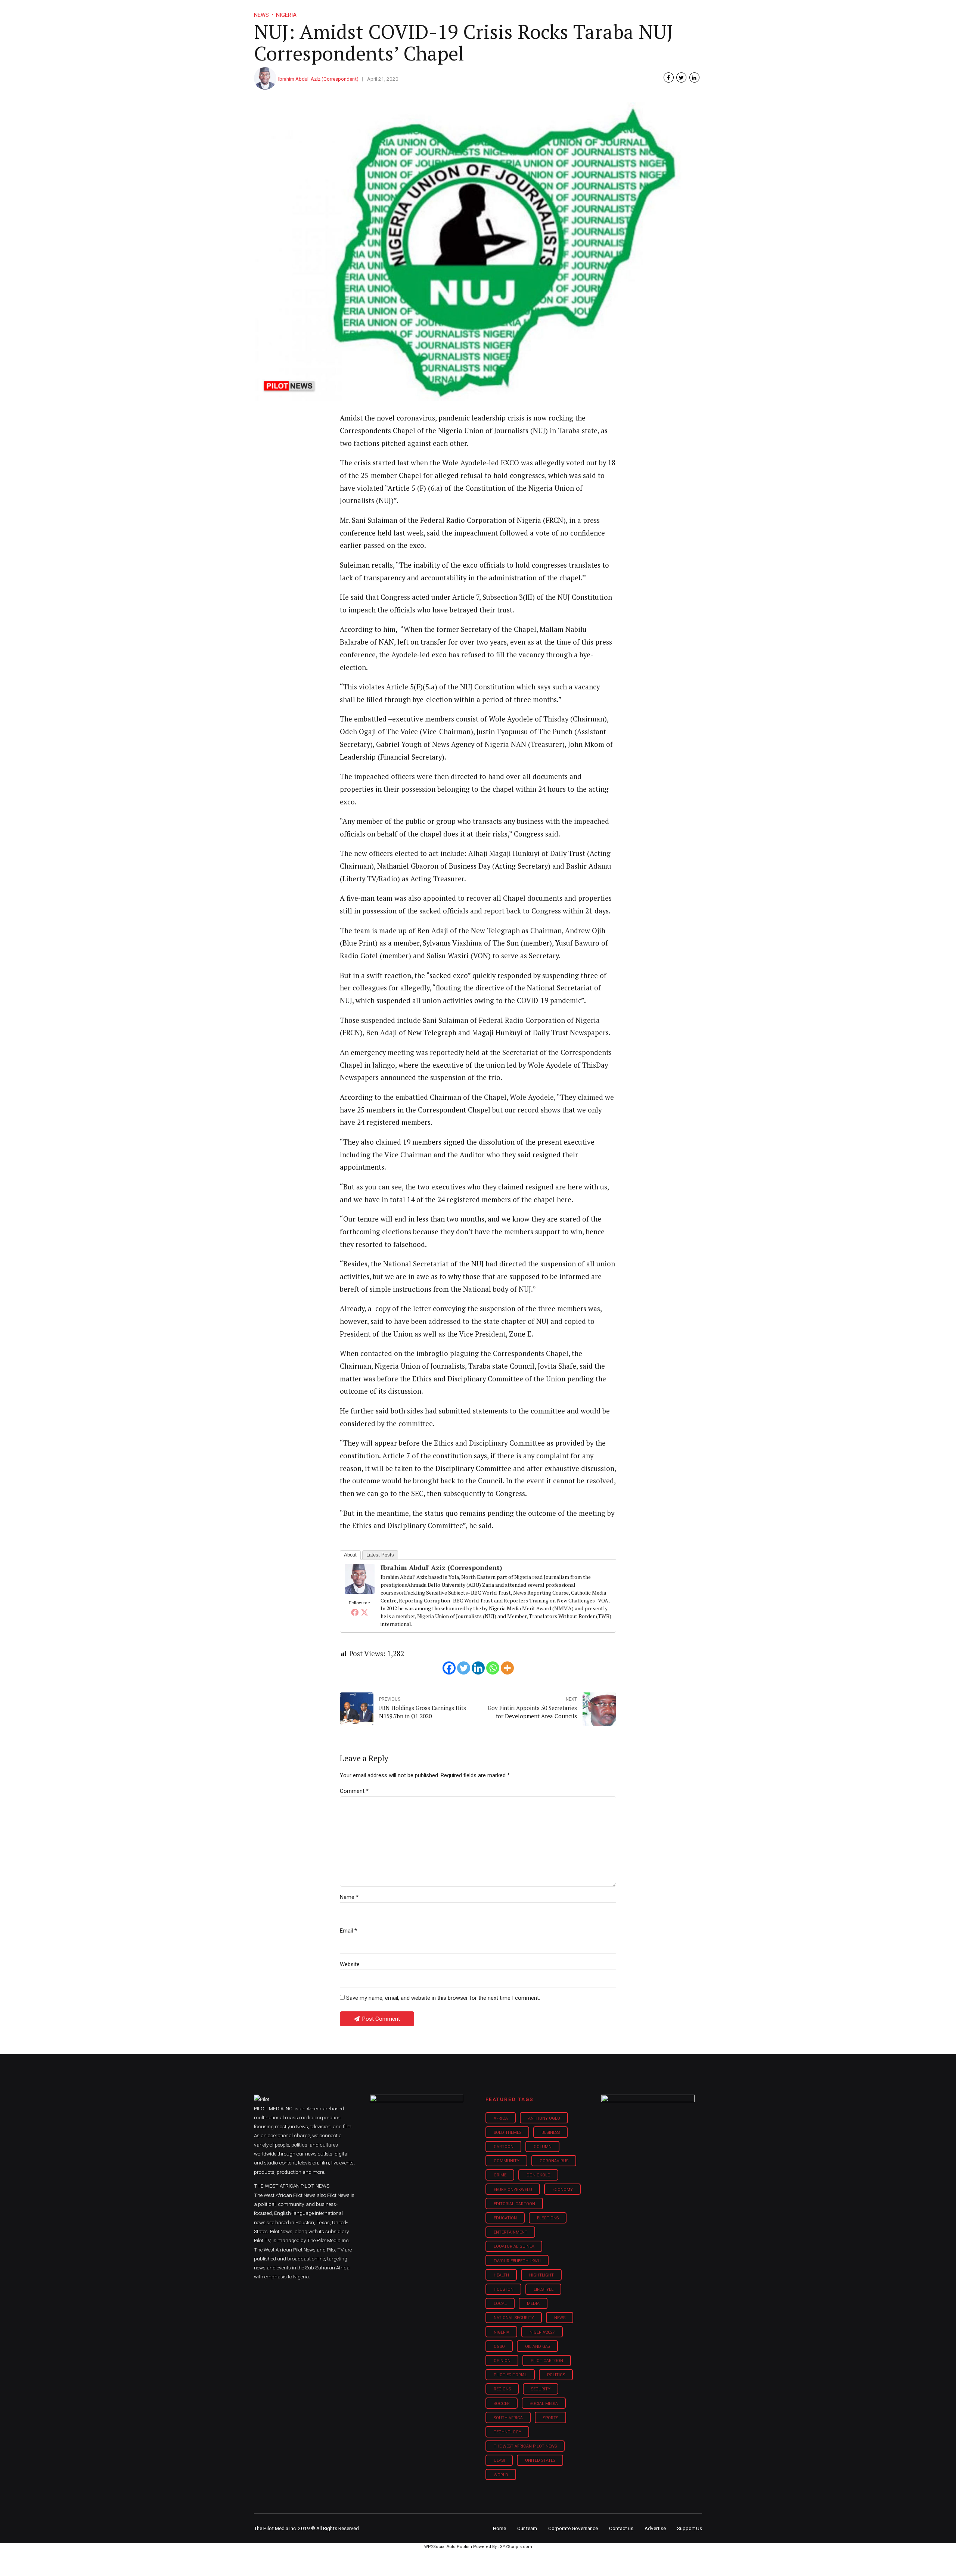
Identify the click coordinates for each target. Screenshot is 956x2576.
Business (462, 11)
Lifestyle (503, 11)
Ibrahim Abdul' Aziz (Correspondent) (318, 79)
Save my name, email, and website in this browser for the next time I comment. (443, 1998)
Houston (504, 2289)
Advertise (655, 2528)
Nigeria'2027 (542, 2332)
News (560, 2318)
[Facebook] (355, 1612)
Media (533, 2304)
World (501, 2475)
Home (425, 11)
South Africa (508, 2418)
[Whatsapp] (493, 1668)
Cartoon (504, 2147)
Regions (502, 2389)
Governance (583, 11)
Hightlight (541, 2275)
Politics (556, 2375)
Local (500, 2304)
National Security (514, 2318)
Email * (348, 1931)
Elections (548, 2218)
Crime (500, 2175)
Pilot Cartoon (547, 2361)
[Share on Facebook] (669, 77)
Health (501, 2275)
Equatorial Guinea (514, 2246)
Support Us (662, 11)
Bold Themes (508, 2133)
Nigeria (502, 2332)
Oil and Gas (538, 2347)
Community (507, 2161)
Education (505, 2218)
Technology (508, 2432)
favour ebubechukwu (517, 2261)
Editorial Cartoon (514, 2204)
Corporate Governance (573, 2528)
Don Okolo (538, 2175)
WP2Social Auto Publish (448, 2547)
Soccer (502, 2404)
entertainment (510, 2232)
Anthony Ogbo (544, 2118)
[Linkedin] (478, 1668)
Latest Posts (380, 1555)
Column (543, 2147)
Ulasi (499, 2460)
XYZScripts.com (516, 2547)
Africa (501, 2118)
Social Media (544, 2404)
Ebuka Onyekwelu (513, 2190)
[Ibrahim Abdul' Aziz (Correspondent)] (360, 1591)
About (350, 1555)
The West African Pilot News (525, 2446)
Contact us (621, 2528)
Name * (349, 1897)
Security (541, 2389)
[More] (507, 1668)
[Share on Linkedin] (694, 77)
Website (350, 1964)
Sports (551, 2418)
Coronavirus (554, 2161)
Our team (527, 2528)
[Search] (697, 5)
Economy (563, 2190)
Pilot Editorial (510, 2375)
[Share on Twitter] (681, 77)
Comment (354, 1791)
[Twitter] (364, 1612)
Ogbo (499, 2347)
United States (540, 2460)
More (623, 11)
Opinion (541, 11)
